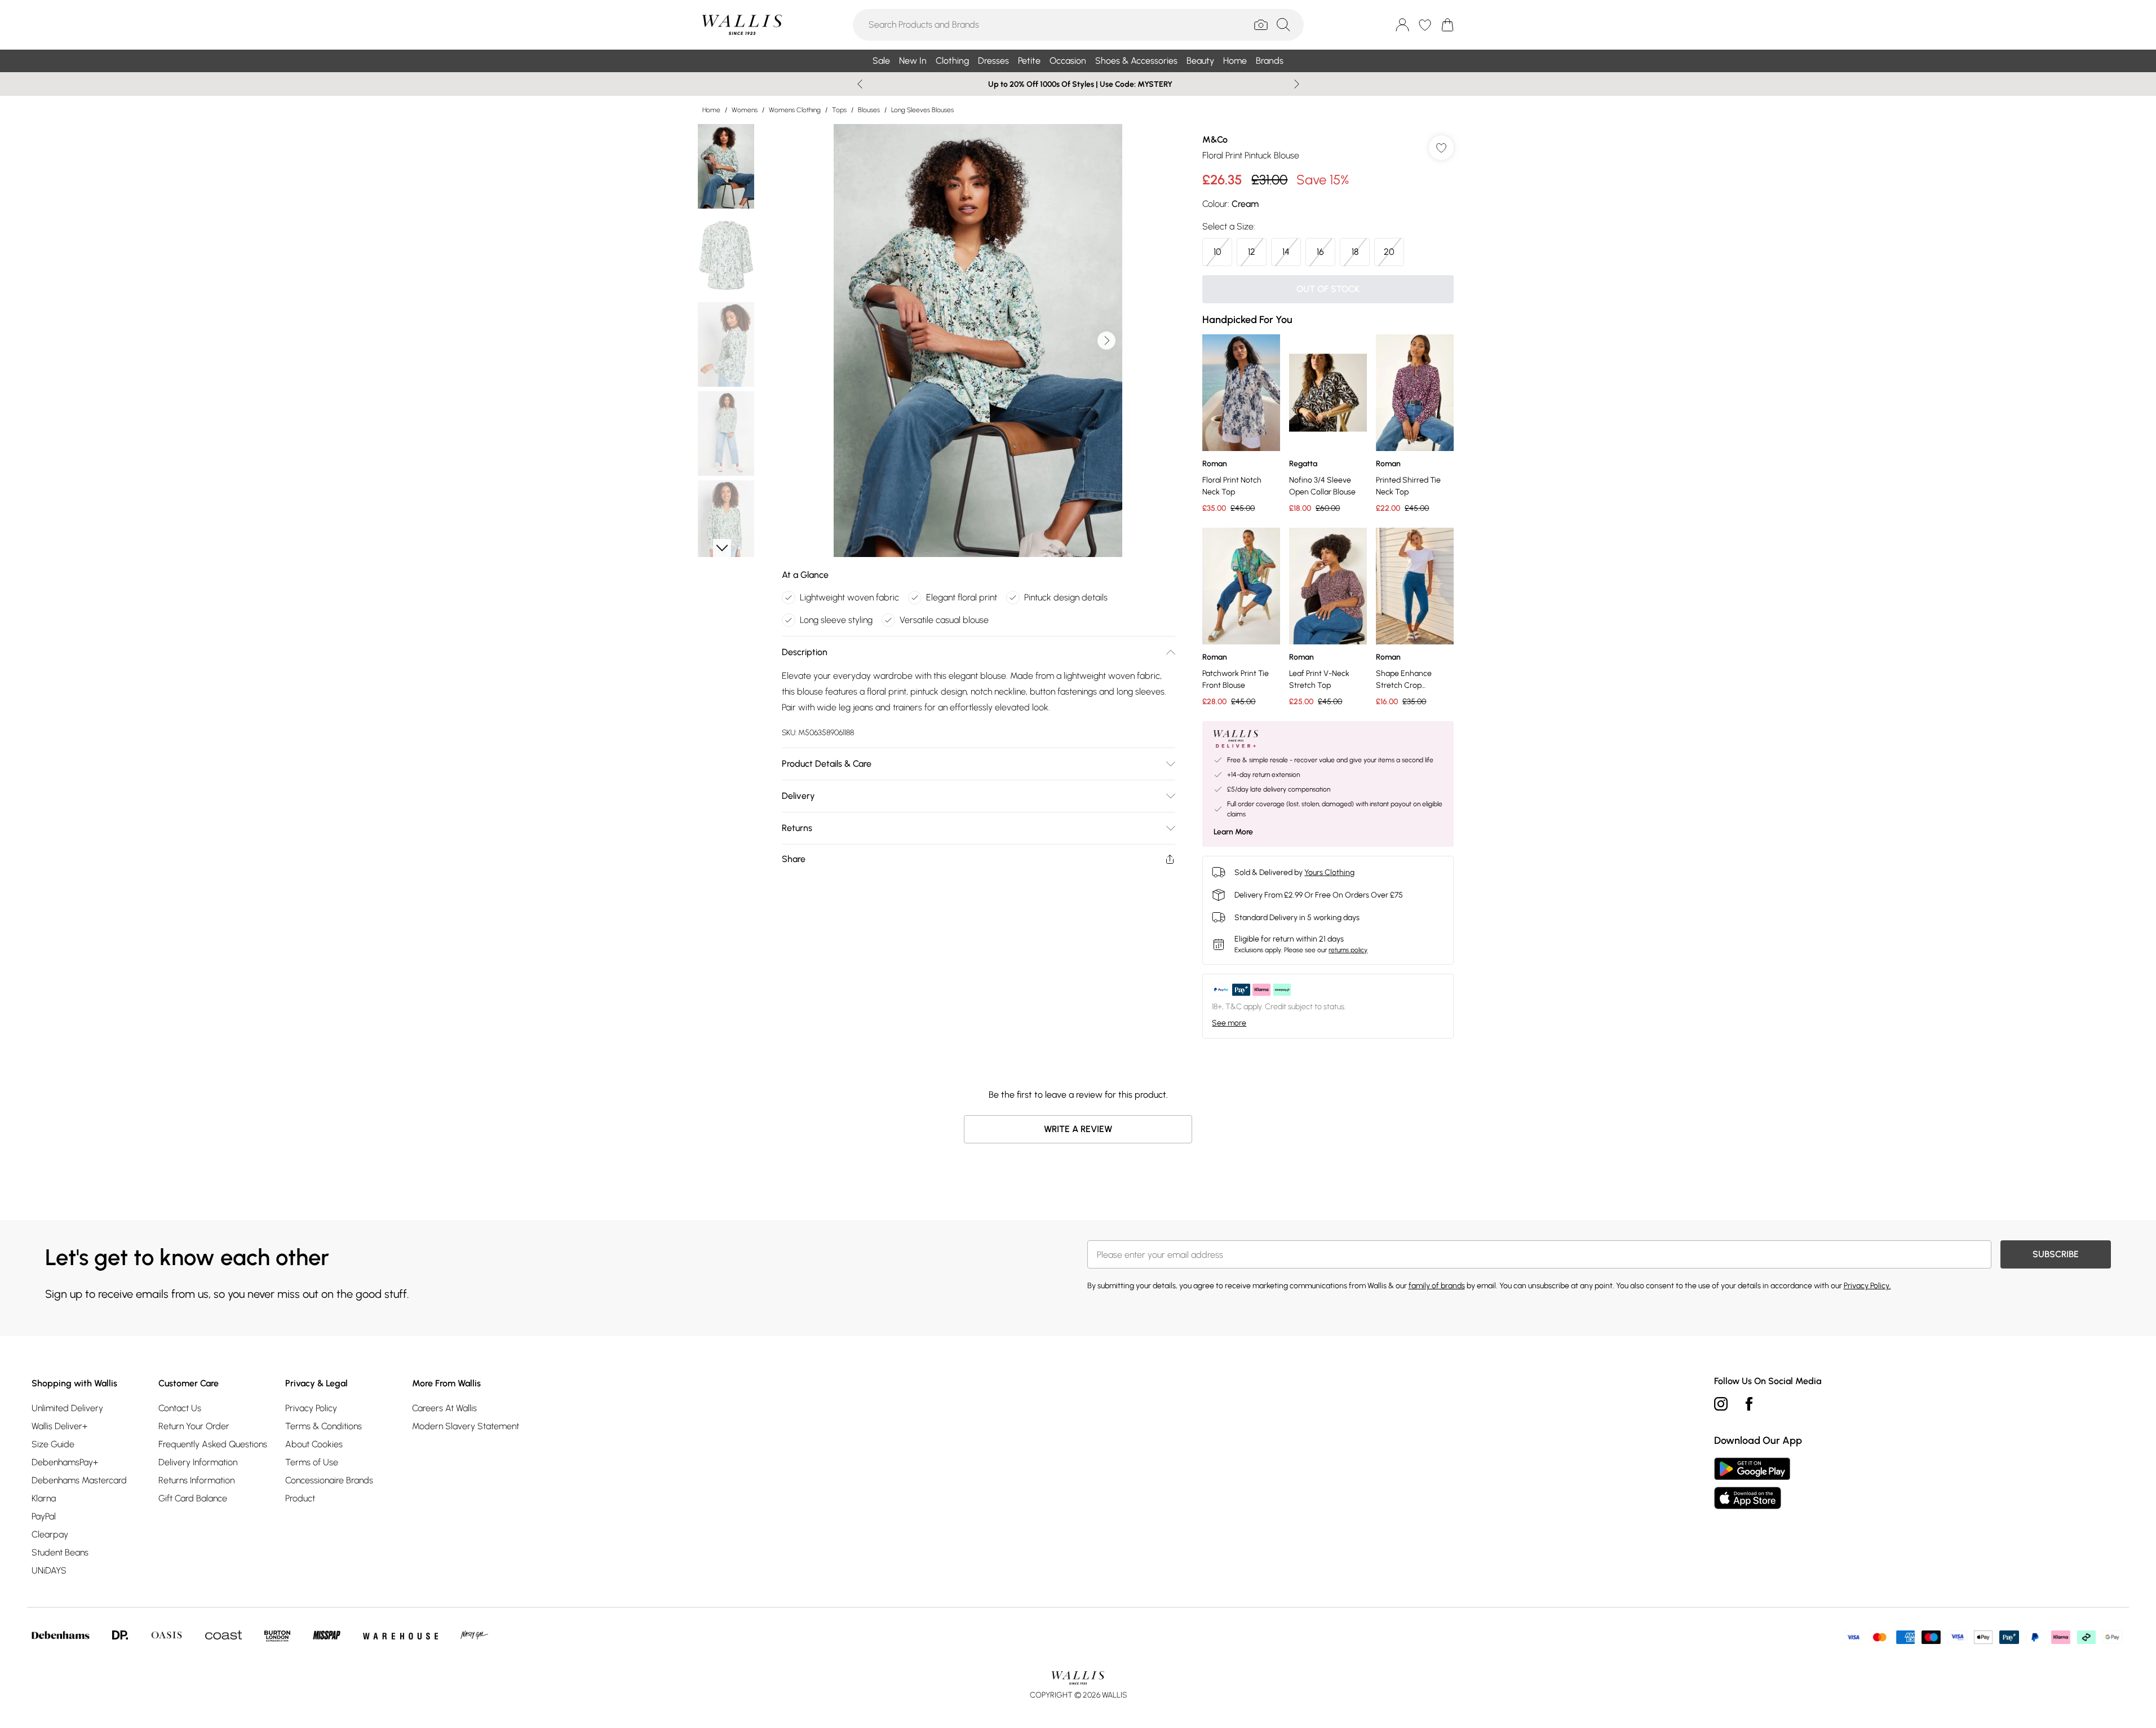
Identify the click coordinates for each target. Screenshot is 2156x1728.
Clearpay (50, 1534)
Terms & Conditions (324, 1426)
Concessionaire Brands (329, 1480)
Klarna (44, 1498)
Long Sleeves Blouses (922, 110)
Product (300, 1498)
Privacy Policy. (1867, 1286)
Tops (839, 110)
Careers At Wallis (444, 1408)
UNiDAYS (49, 1570)
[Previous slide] (860, 84)
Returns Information (196, 1480)
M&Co (1215, 140)
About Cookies (314, 1444)
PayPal (44, 1516)
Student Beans (60, 1552)
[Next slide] (1297, 84)
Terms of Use (312, 1462)
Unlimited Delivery (67, 1408)
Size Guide (53, 1444)
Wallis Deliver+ (59, 1426)
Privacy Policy (311, 1408)
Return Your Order (194, 1426)
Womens (745, 110)
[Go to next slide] (1106, 341)
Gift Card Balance (193, 1498)
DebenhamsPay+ (65, 1462)
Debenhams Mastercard (79, 1480)
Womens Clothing (795, 110)
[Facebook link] (1749, 1404)
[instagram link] (1721, 1404)
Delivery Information (198, 1462)
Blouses (869, 110)
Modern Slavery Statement (466, 1426)
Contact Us (180, 1408)
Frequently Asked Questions (213, 1444)
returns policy (1348, 950)
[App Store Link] (1752, 1483)
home (711, 110)
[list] (978, 341)
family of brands (1437, 1286)
